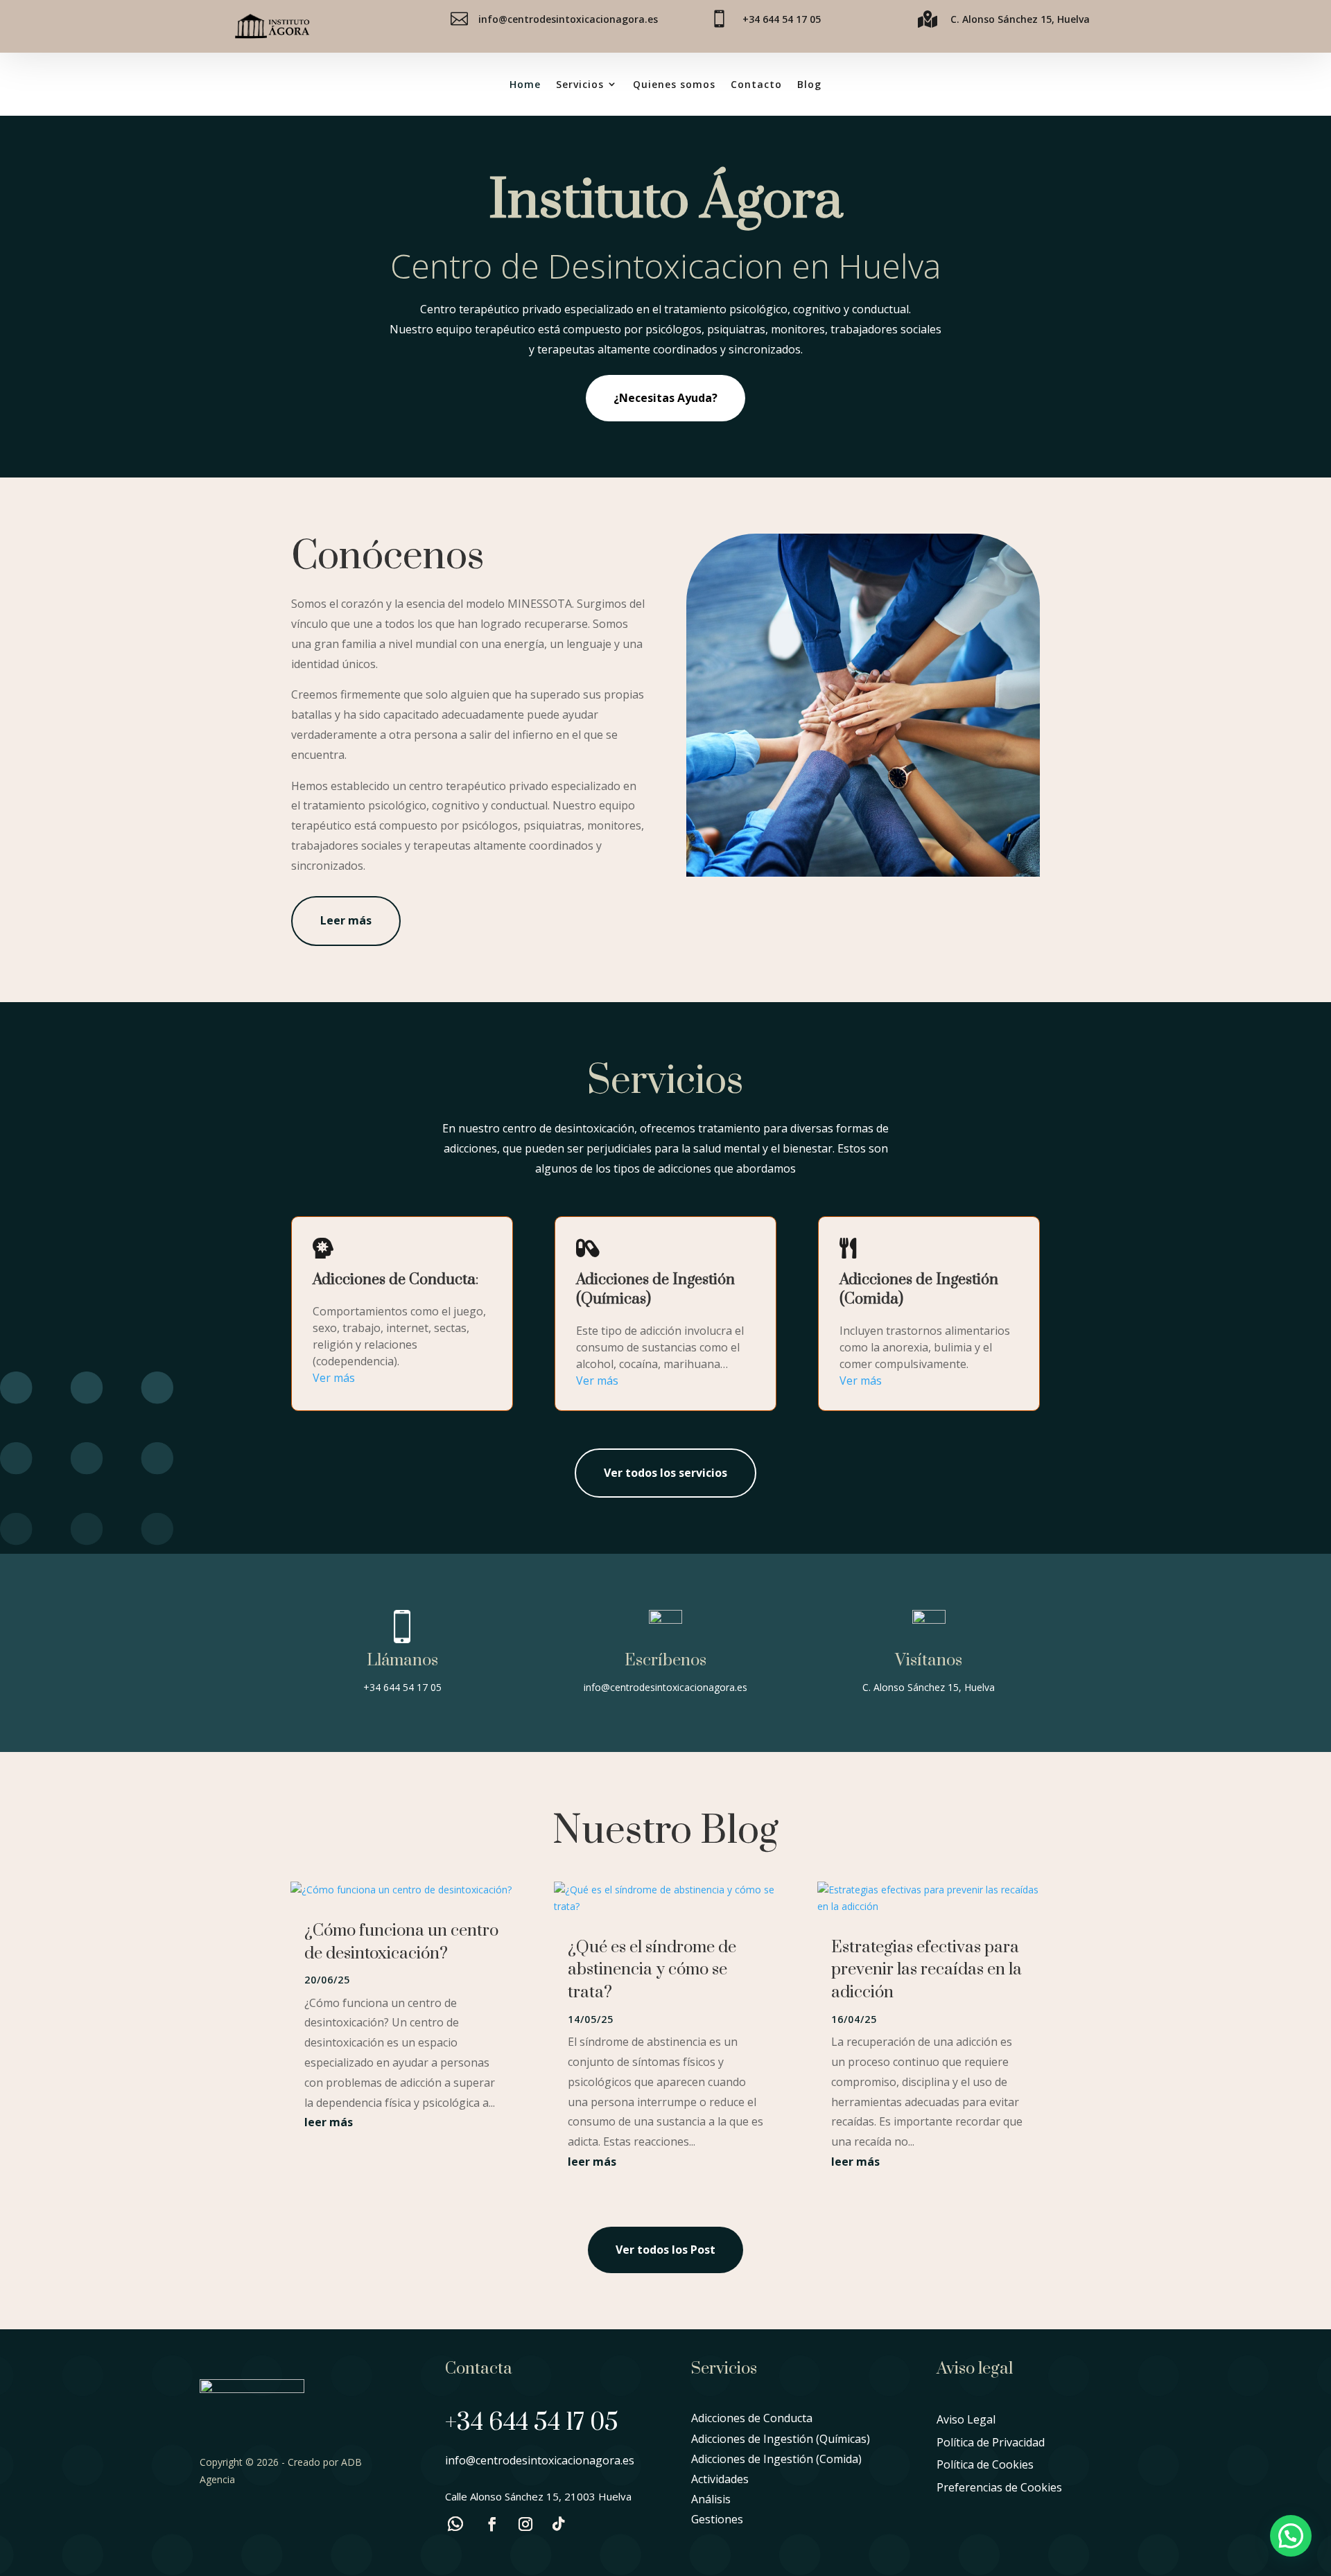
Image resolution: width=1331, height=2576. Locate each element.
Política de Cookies (985, 2464)
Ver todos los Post (665, 2250)
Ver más (334, 1378)
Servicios (580, 84)
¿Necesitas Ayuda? (665, 398)
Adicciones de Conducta (752, 2418)
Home (525, 84)
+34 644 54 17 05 (782, 19)
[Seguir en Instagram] (525, 2524)
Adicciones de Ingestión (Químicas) (781, 2439)
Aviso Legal (966, 2419)
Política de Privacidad (991, 2442)
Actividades (720, 2479)
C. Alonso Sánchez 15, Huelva (1020, 19)
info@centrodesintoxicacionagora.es (568, 19)
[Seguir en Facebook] (492, 2524)
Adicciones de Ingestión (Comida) (776, 2459)
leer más (329, 2122)
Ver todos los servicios (665, 1473)
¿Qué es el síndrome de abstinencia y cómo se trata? (652, 1970)
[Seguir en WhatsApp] (455, 2524)
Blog (809, 84)
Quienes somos (674, 84)
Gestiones (717, 2519)
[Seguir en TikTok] (559, 2524)
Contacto (756, 84)
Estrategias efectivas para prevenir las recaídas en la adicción (927, 1970)
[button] (1291, 2536)
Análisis (711, 2499)
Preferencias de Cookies (999, 2487)
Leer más (346, 920)
